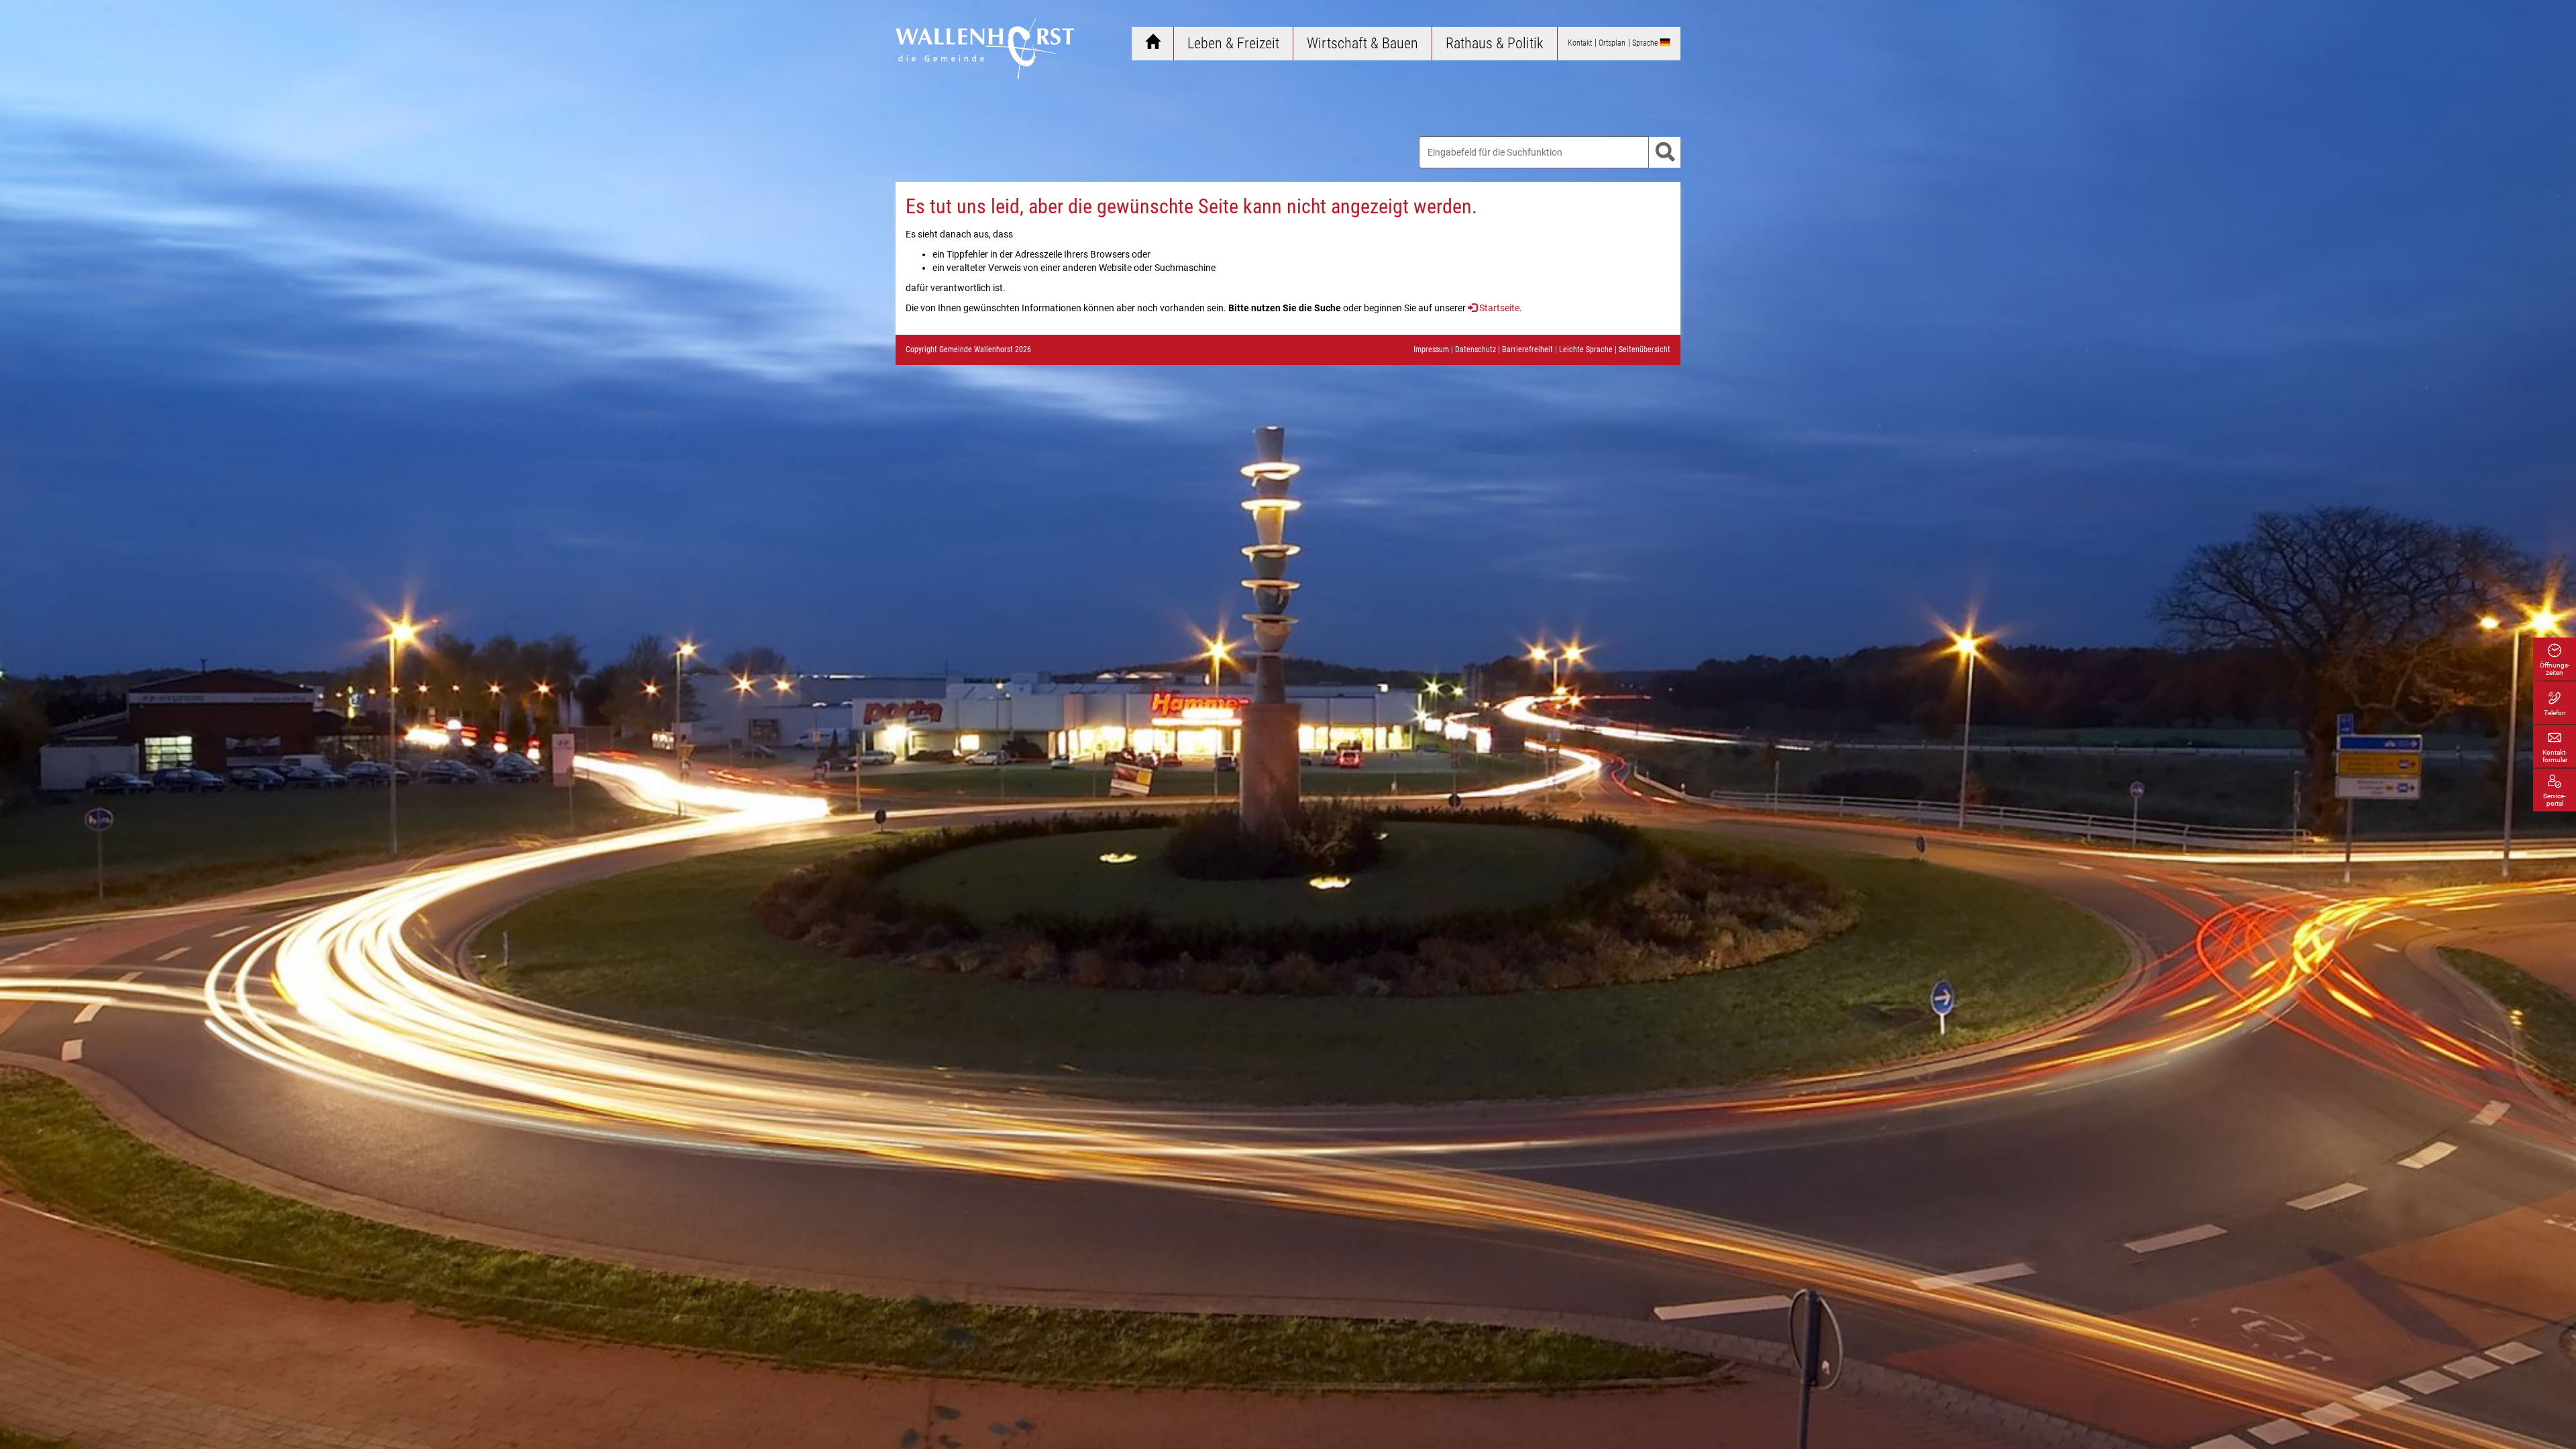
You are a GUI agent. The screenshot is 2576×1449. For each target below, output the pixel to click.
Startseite (1499, 308)
